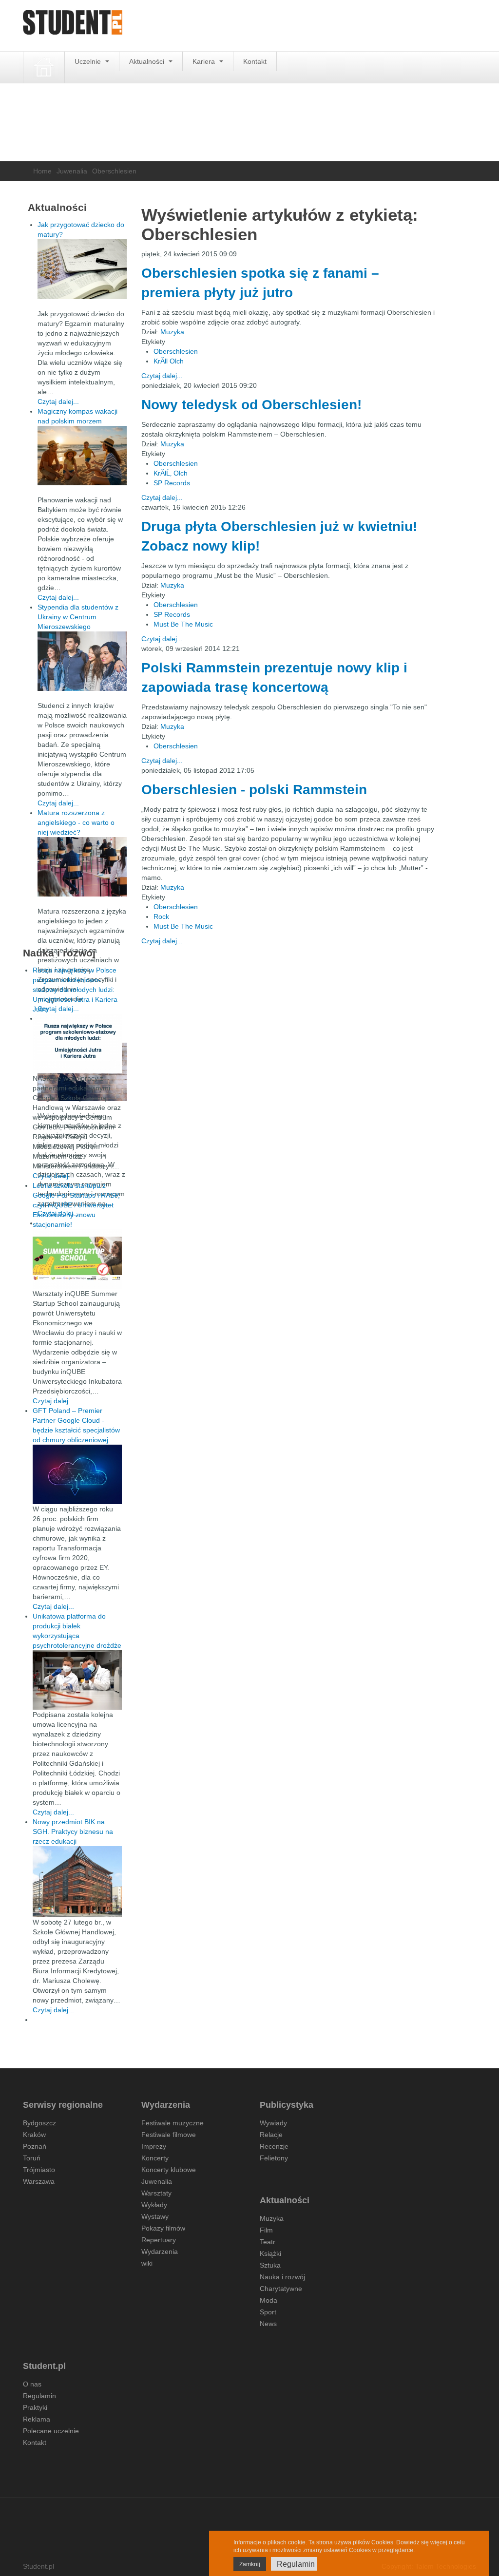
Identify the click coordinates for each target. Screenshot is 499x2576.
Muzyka (172, 332)
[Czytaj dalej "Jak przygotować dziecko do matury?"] (82, 269)
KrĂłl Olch (169, 361)
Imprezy (154, 2146)
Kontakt (255, 61)
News (268, 2324)
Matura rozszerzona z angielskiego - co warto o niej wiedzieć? (76, 822)
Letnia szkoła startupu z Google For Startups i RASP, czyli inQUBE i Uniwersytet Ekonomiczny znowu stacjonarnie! (76, 1205)
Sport (268, 2312)
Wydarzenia (160, 2252)
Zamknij (250, 2564)
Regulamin (39, 2396)
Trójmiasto (39, 2170)
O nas (32, 2384)
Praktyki (35, 2407)
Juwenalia (72, 171)
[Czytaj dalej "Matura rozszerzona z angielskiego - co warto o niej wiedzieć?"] (82, 867)
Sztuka (270, 2265)
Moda (269, 2300)
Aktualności (148, 61)
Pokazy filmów (163, 2228)
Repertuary (159, 2240)
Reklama (37, 2419)
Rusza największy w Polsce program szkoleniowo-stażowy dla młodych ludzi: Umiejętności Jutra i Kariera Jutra (75, 990)
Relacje (271, 2135)
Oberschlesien (176, 351)
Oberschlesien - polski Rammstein (254, 790)
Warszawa (39, 2181)
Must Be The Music (183, 624)
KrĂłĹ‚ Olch (171, 473)
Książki (270, 2253)
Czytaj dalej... (162, 376)
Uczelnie (89, 61)
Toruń (32, 2158)
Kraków (34, 2135)
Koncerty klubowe (169, 2170)
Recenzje (274, 2146)
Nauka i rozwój (282, 2277)
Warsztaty (156, 2193)
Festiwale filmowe (169, 2135)
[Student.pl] (73, 26)
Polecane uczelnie (51, 2431)
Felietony (274, 2158)
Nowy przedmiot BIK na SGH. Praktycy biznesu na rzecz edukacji (73, 1832)
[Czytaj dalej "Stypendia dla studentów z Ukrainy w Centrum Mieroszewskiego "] (82, 661)
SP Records (172, 483)
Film (266, 2230)
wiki (147, 2263)
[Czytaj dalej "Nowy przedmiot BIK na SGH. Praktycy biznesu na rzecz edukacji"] (77, 1881)
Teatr (268, 2242)
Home (42, 171)
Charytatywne (281, 2289)
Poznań (35, 2146)
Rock (161, 916)
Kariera (205, 61)
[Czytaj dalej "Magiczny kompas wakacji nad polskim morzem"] (82, 456)
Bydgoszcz (39, 2123)
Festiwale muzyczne (173, 2123)
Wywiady (273, 2123)
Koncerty (155, 2158)
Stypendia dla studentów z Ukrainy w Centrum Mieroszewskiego (78, 617)
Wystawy (155, 2216)
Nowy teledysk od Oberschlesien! (251, 405)
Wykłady (154, 2205)
